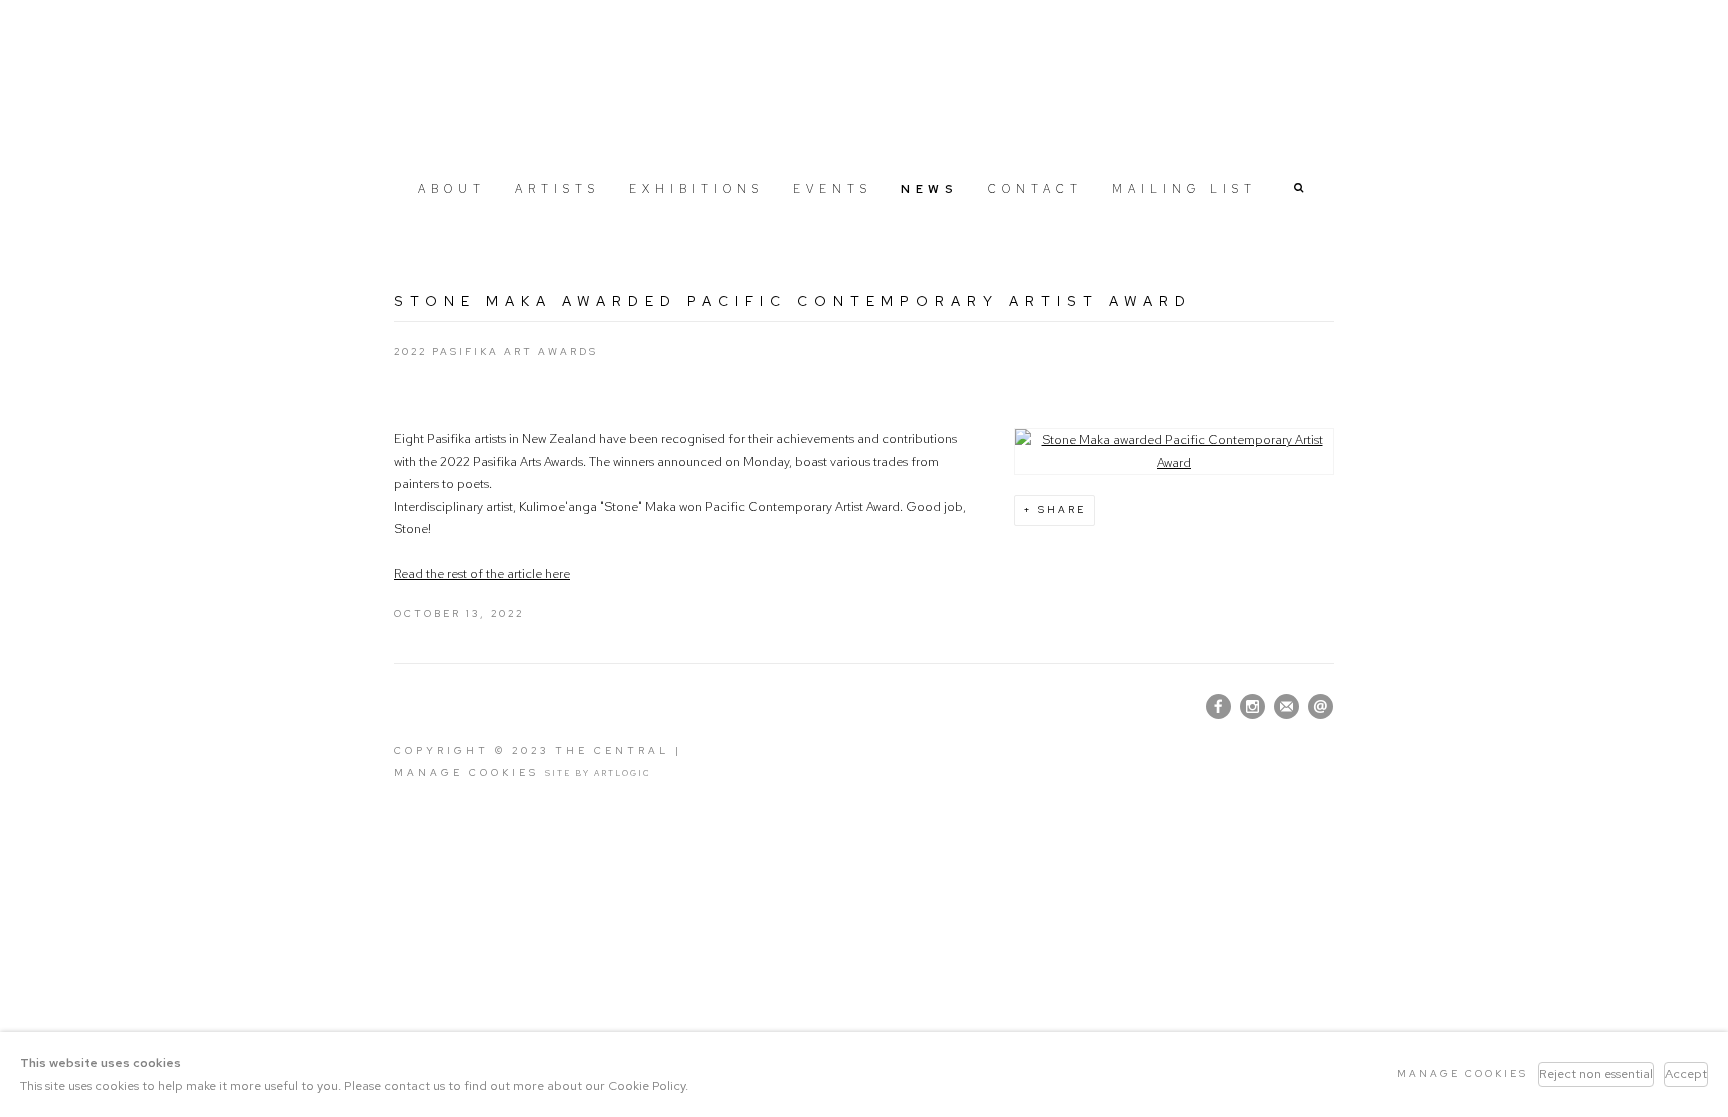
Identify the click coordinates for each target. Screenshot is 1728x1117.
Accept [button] (1686, 1073)
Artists (557, 189)
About (452, 189)
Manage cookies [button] (466, 772)
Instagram (1253, 707)
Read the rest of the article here (482, 573)
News (930, 189)
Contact (1035, 189)
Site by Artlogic (598, 773)
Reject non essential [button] (1596, 1073)
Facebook (1219, 707)
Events (832, 189)
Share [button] (1062, 509)
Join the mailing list (1287, 707)
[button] (1300, 187)
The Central (864, 83)
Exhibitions (696, 189)
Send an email (1321, 707)
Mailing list (1184, 189)
